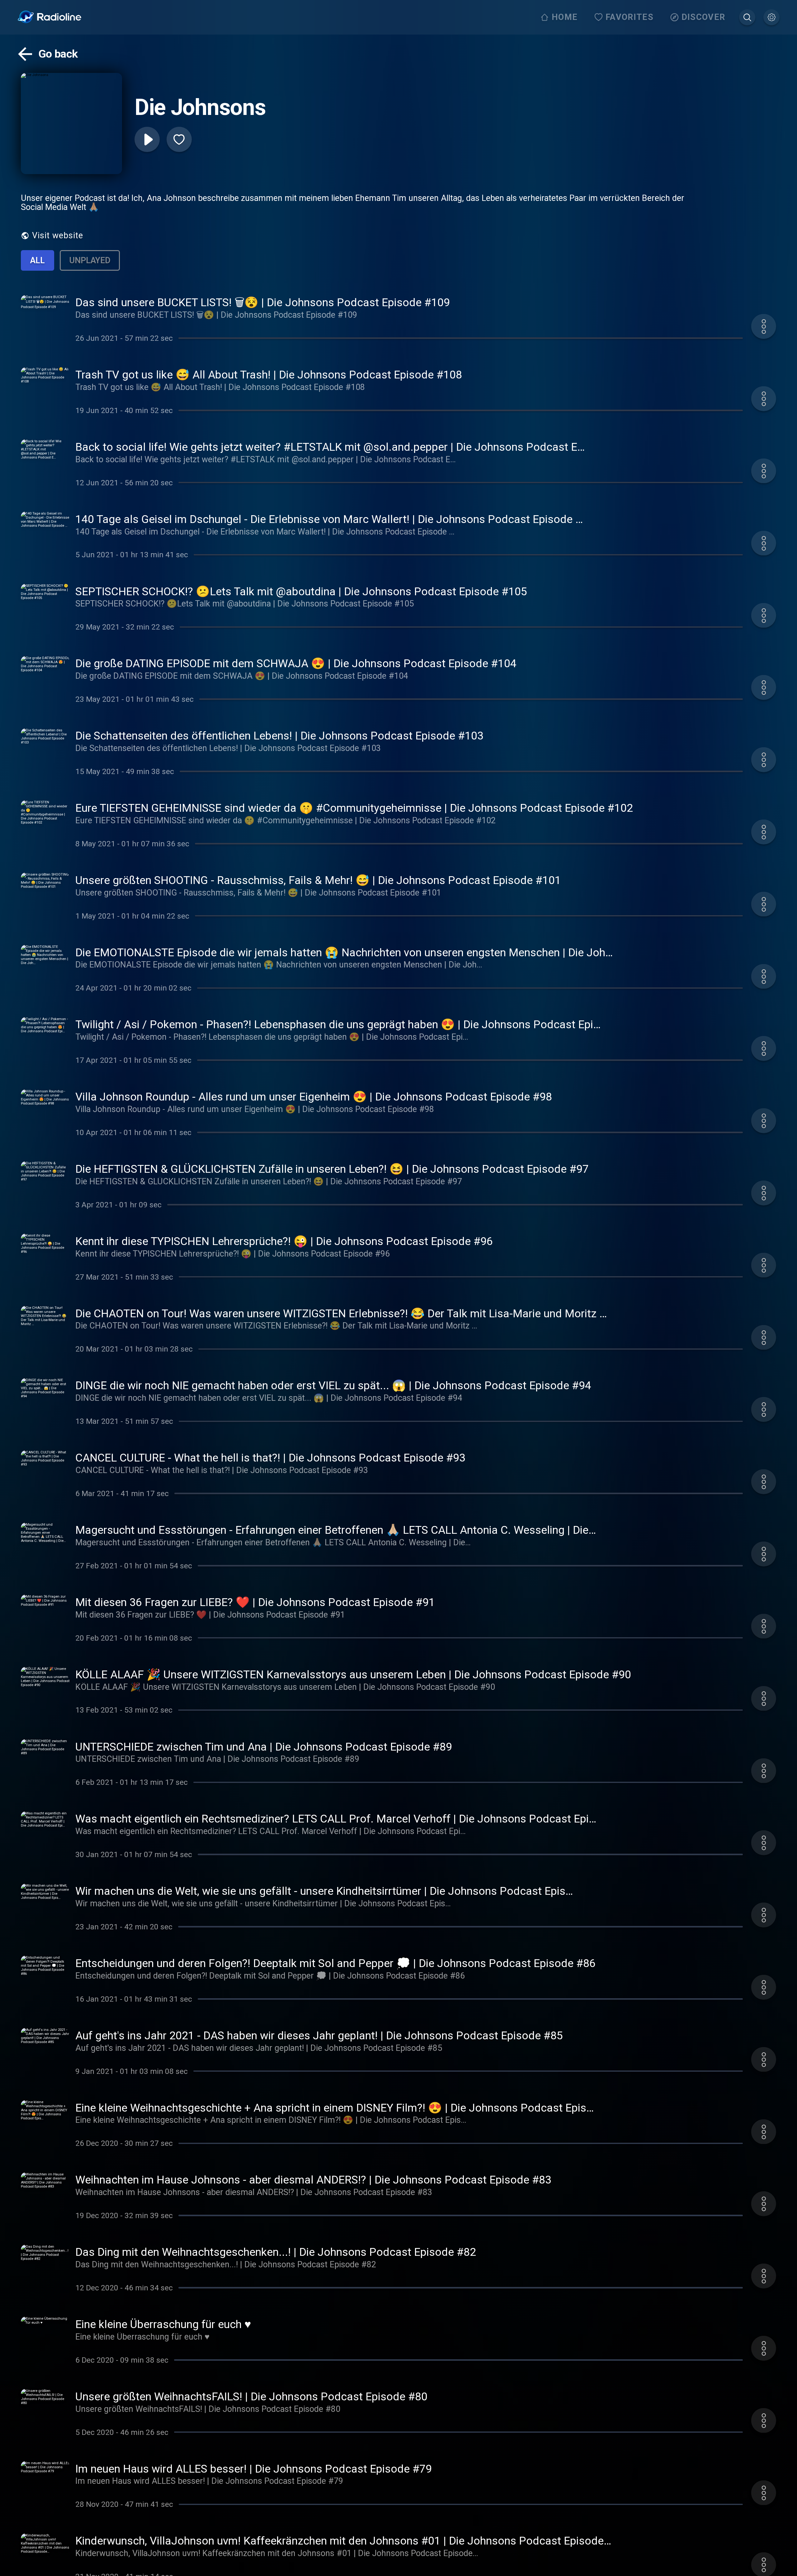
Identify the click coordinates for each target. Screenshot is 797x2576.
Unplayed (90, 260)
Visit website (58, 235)
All (38, 260)
